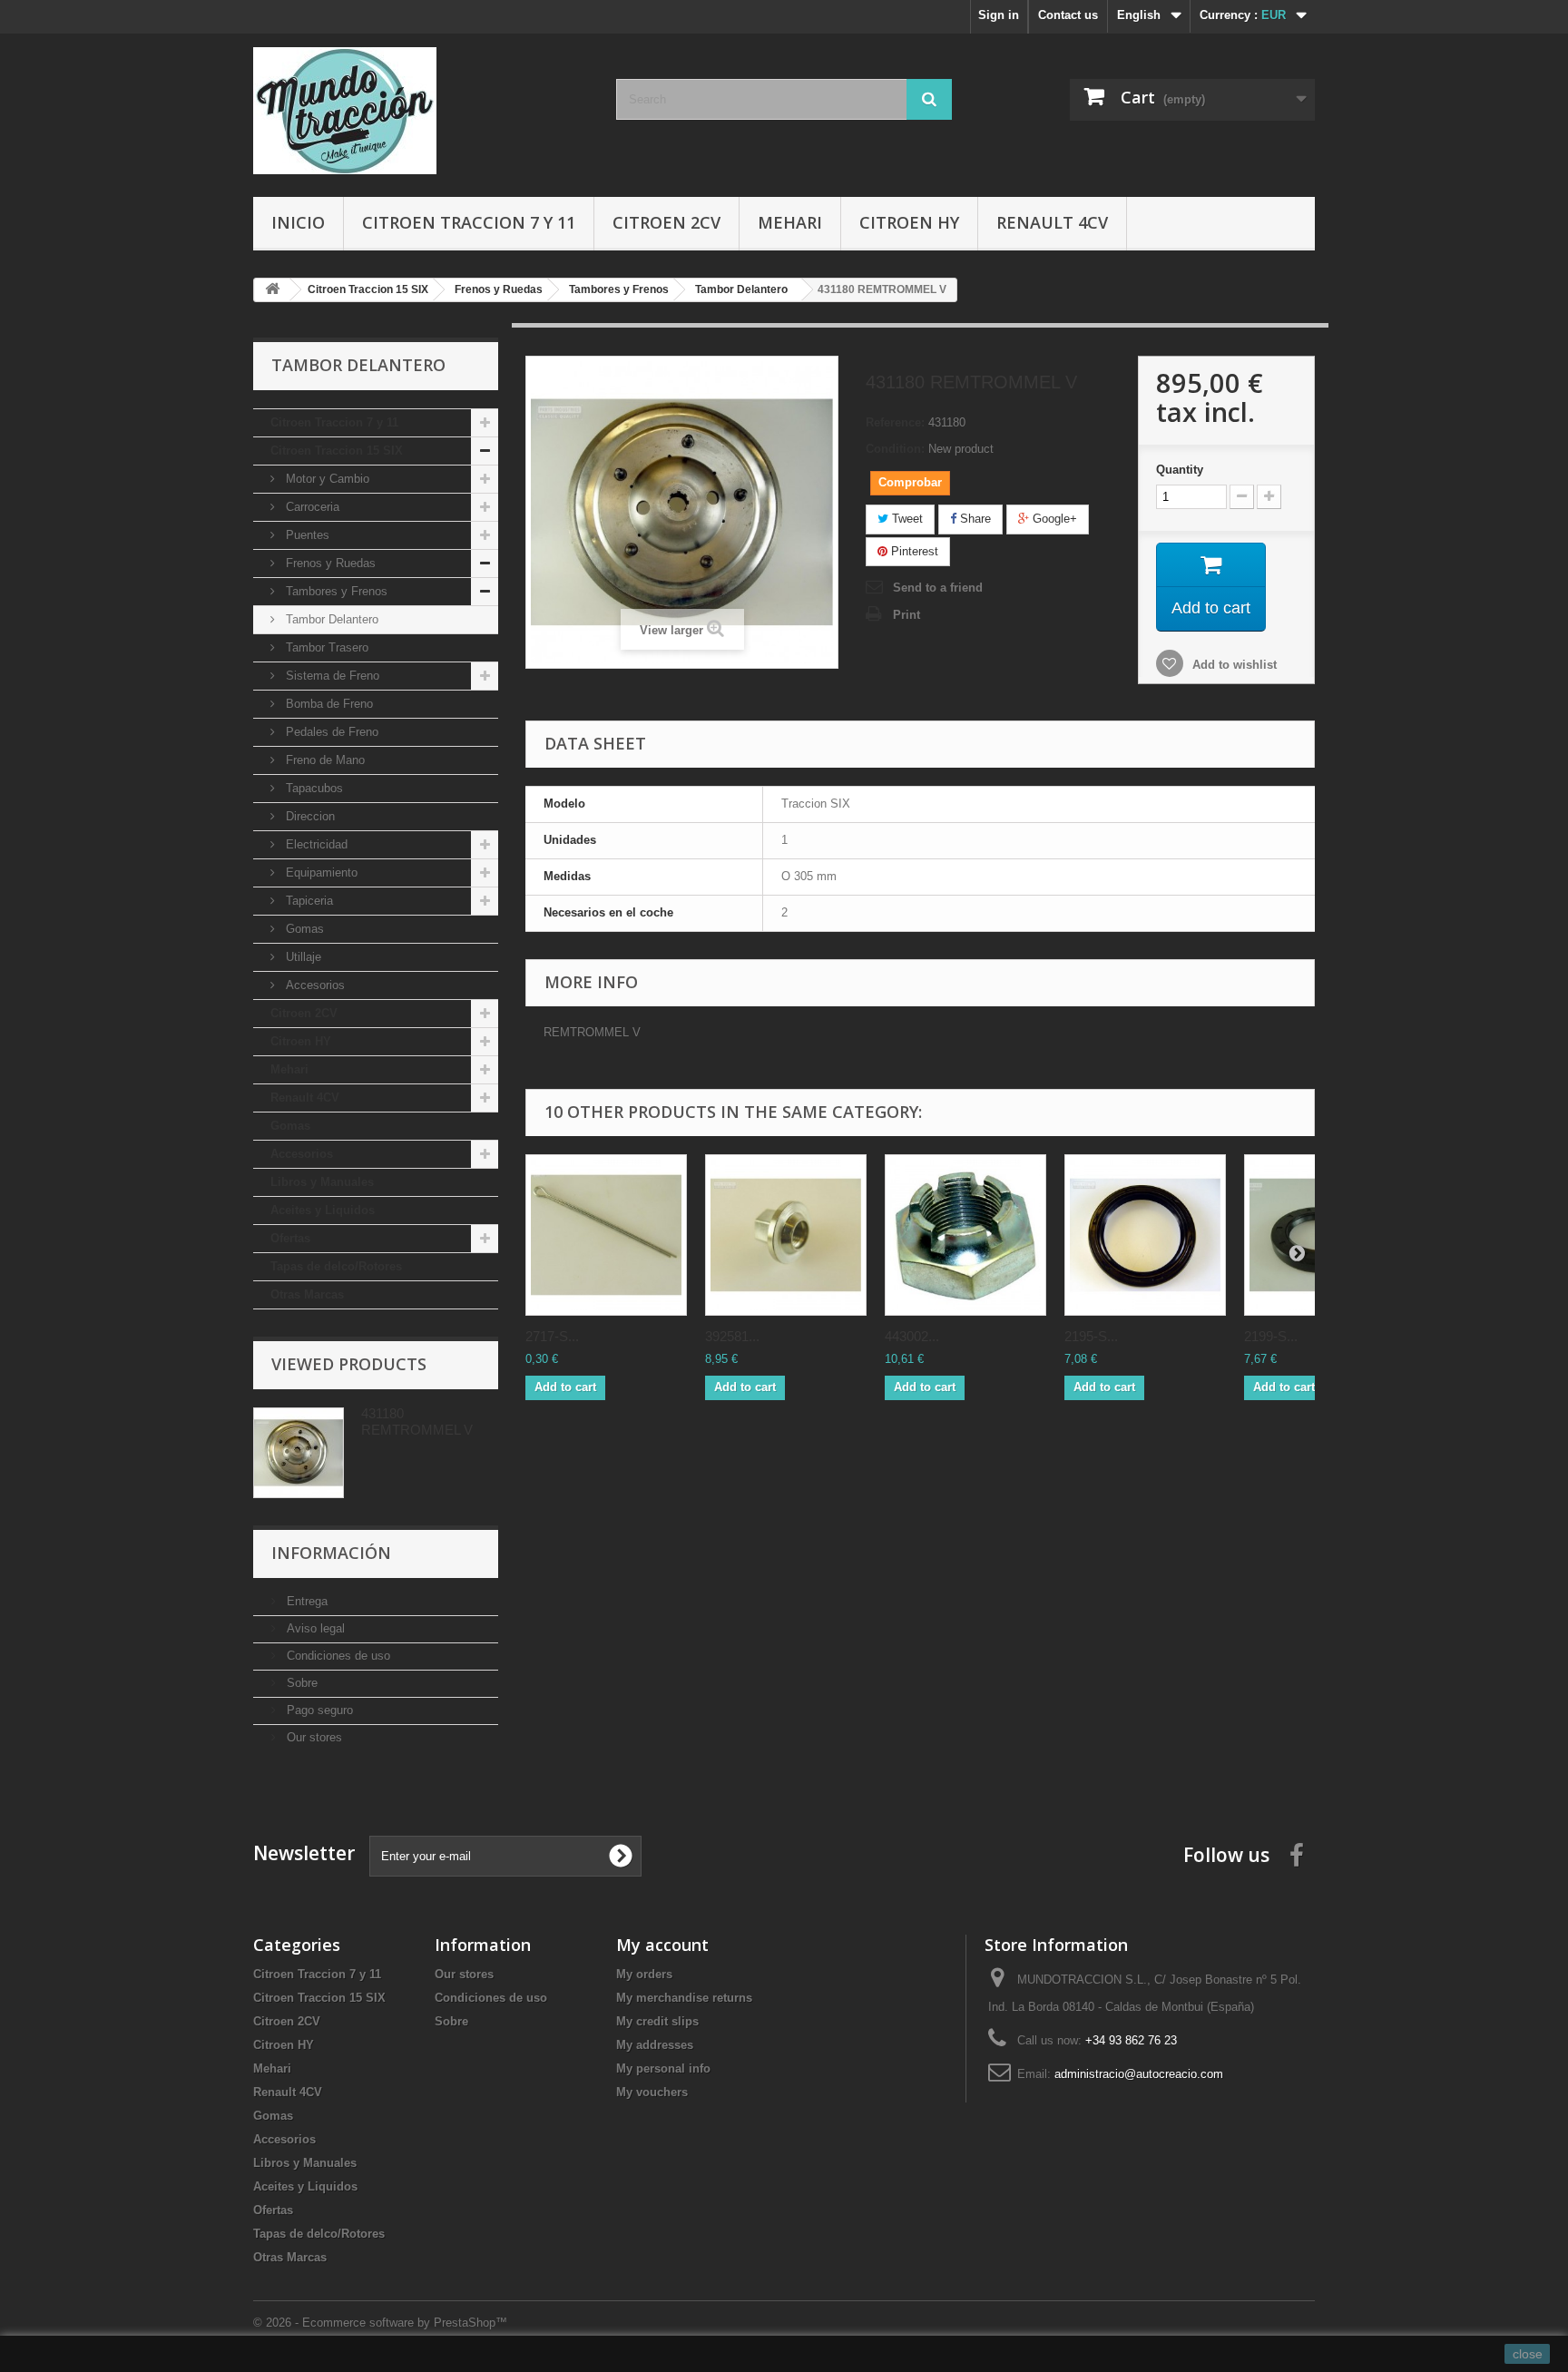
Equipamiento (320, 872)
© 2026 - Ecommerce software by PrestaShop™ (380, 2323)
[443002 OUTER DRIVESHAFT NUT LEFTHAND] (965, 1235)
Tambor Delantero (330, 619)
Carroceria (311, 507)
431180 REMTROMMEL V (417, 1421)
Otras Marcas (307, 1294)
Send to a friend (938, 588)
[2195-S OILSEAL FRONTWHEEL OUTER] (1145, 1235)
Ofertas (290, 1238)
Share (974, 519)
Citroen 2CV (666, 222)
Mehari (790, 222)
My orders (644, 1974)
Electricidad (315, 844)
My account (662, 1945)
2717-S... (552, 1336)
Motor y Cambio (326, 479)
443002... (912, 1336)
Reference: (895, 422)
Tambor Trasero (325, 647)
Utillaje (302, 957)
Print (906, 615)
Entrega (305, 1601)
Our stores (313, 1737)
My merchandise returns (684, 1998)
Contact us (1068, 15)
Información (331, 1553)
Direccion (309, 816)
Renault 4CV (1052, 222)
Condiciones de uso (337, 1656)
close (1528, 2354)
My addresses (655, 2045)
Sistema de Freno (331, 676)
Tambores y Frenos (335, 591)
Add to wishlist (1233, 665)
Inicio (298, 222)
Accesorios (314, 985)
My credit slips (657, 2021)
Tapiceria (308, 901)
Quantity (1180, 470)
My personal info (663, 2068)
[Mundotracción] (421, 111)
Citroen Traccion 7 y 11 (469, 222)
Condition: (895, 449)
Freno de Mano (323, 760)
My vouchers (652, 2092)
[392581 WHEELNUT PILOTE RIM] (786, 1235)
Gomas (303, 929)
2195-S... (1091, 1336)
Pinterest (913, 551)
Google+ (1053, 519)
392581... (732, 1336)
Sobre (300, 1683)
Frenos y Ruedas (329, 563)
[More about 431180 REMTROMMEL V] (299, 1453)
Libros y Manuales (322, 1182)
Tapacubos (313, 788)
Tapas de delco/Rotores (336, 1266)
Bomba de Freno (328, 704)
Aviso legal (314, 1628)
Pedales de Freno (330, 732)
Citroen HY (909, 222)
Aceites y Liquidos (323, 1210)
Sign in (999, 15)
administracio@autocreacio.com (1139, 2074)
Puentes (306, 535)
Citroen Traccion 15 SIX (337, 451)
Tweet (906, 519)
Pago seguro (318, 1710)
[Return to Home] (272, 290)
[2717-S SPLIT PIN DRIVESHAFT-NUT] (606, 1235)
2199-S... (1271, 1336)
